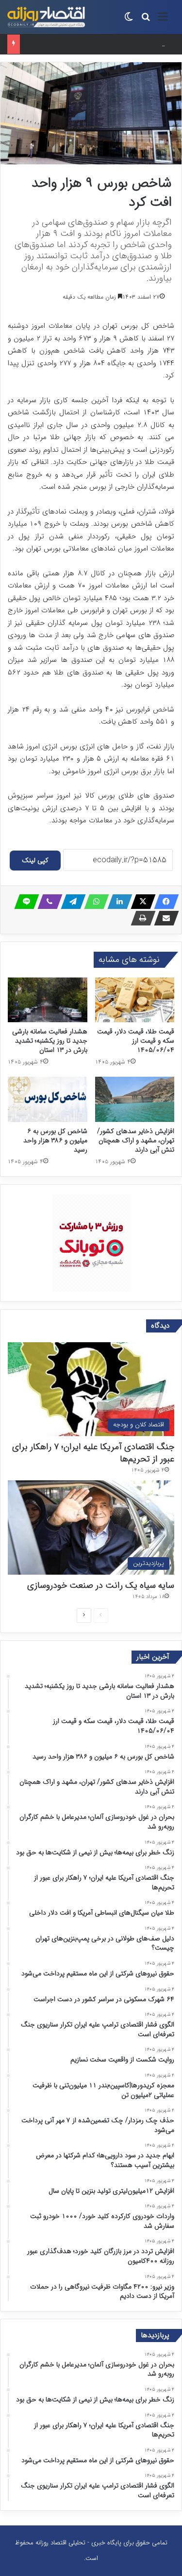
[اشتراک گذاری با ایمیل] (164, 918)
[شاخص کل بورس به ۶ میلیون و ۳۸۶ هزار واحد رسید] (48, 1099)
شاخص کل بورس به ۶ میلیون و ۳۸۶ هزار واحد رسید (91, 44)
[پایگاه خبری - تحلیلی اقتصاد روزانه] (46, 17)
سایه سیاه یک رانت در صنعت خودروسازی (101, 1585)
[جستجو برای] (146, 21)
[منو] (163, 21)
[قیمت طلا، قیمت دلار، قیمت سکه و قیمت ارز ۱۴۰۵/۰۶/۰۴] (135, 1000)
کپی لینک (35, 860)
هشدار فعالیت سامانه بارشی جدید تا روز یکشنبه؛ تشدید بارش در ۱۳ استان (50, 1041)
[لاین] (24, 902)
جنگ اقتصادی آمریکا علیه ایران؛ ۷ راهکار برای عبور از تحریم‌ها (93, 1453)
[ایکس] (140, 902)
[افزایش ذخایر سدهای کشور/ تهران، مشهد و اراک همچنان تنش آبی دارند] (135, 1099)
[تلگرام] (70, 902)
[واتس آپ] (94, 902)
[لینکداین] (117, 902)
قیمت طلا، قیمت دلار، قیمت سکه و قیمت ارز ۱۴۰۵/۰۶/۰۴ (136, 1041)
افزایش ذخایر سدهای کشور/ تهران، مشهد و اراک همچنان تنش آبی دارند (136, 1140)
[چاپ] (140, 918)
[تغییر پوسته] (129, 21)
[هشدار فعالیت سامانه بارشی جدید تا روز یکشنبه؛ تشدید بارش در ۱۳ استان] (48, 1000)
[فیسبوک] (164, 902)
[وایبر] (47, 902)
